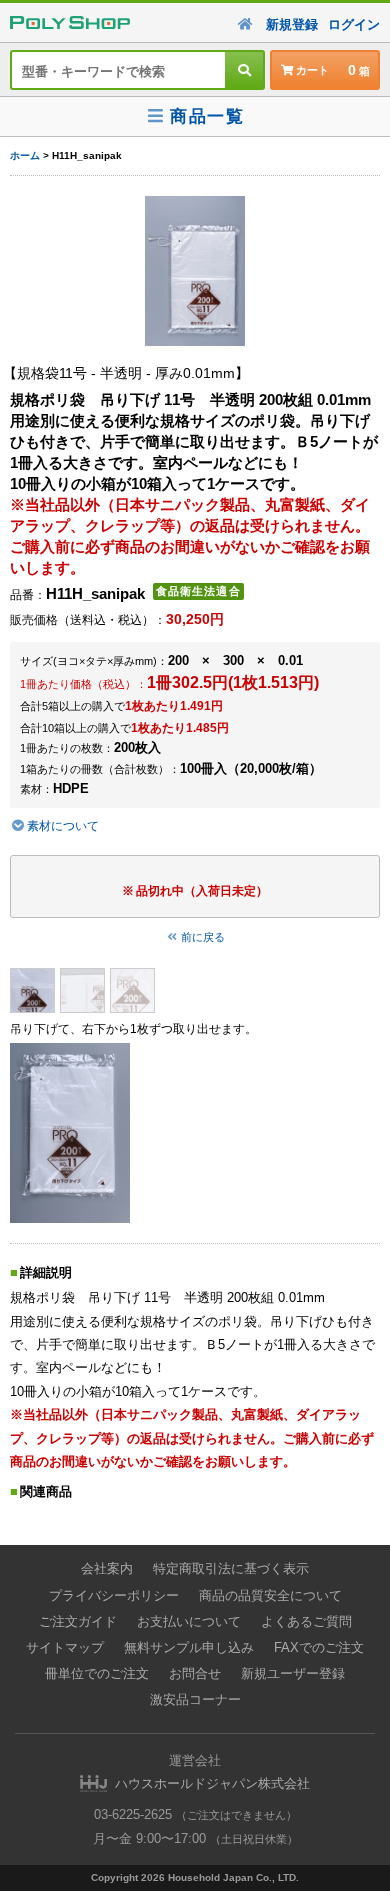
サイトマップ (65, 1647)
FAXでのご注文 (319, 1647)
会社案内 (107, 1568)
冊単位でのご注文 (97, 1673)
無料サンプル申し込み (189, 1647)
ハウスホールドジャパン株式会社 (212, 1783)
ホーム (25, 155)
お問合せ (195, 1673)
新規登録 (292, 24)
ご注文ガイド (78, 1621)
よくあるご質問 (306, 1621)
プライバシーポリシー (114, 1595)
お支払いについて (189, 1621)
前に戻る (203, 937)
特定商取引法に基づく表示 (231, 1568)
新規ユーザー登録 (293, 1673)
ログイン (354, 24)
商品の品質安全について (270, 1595)
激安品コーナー (195, 1699)
